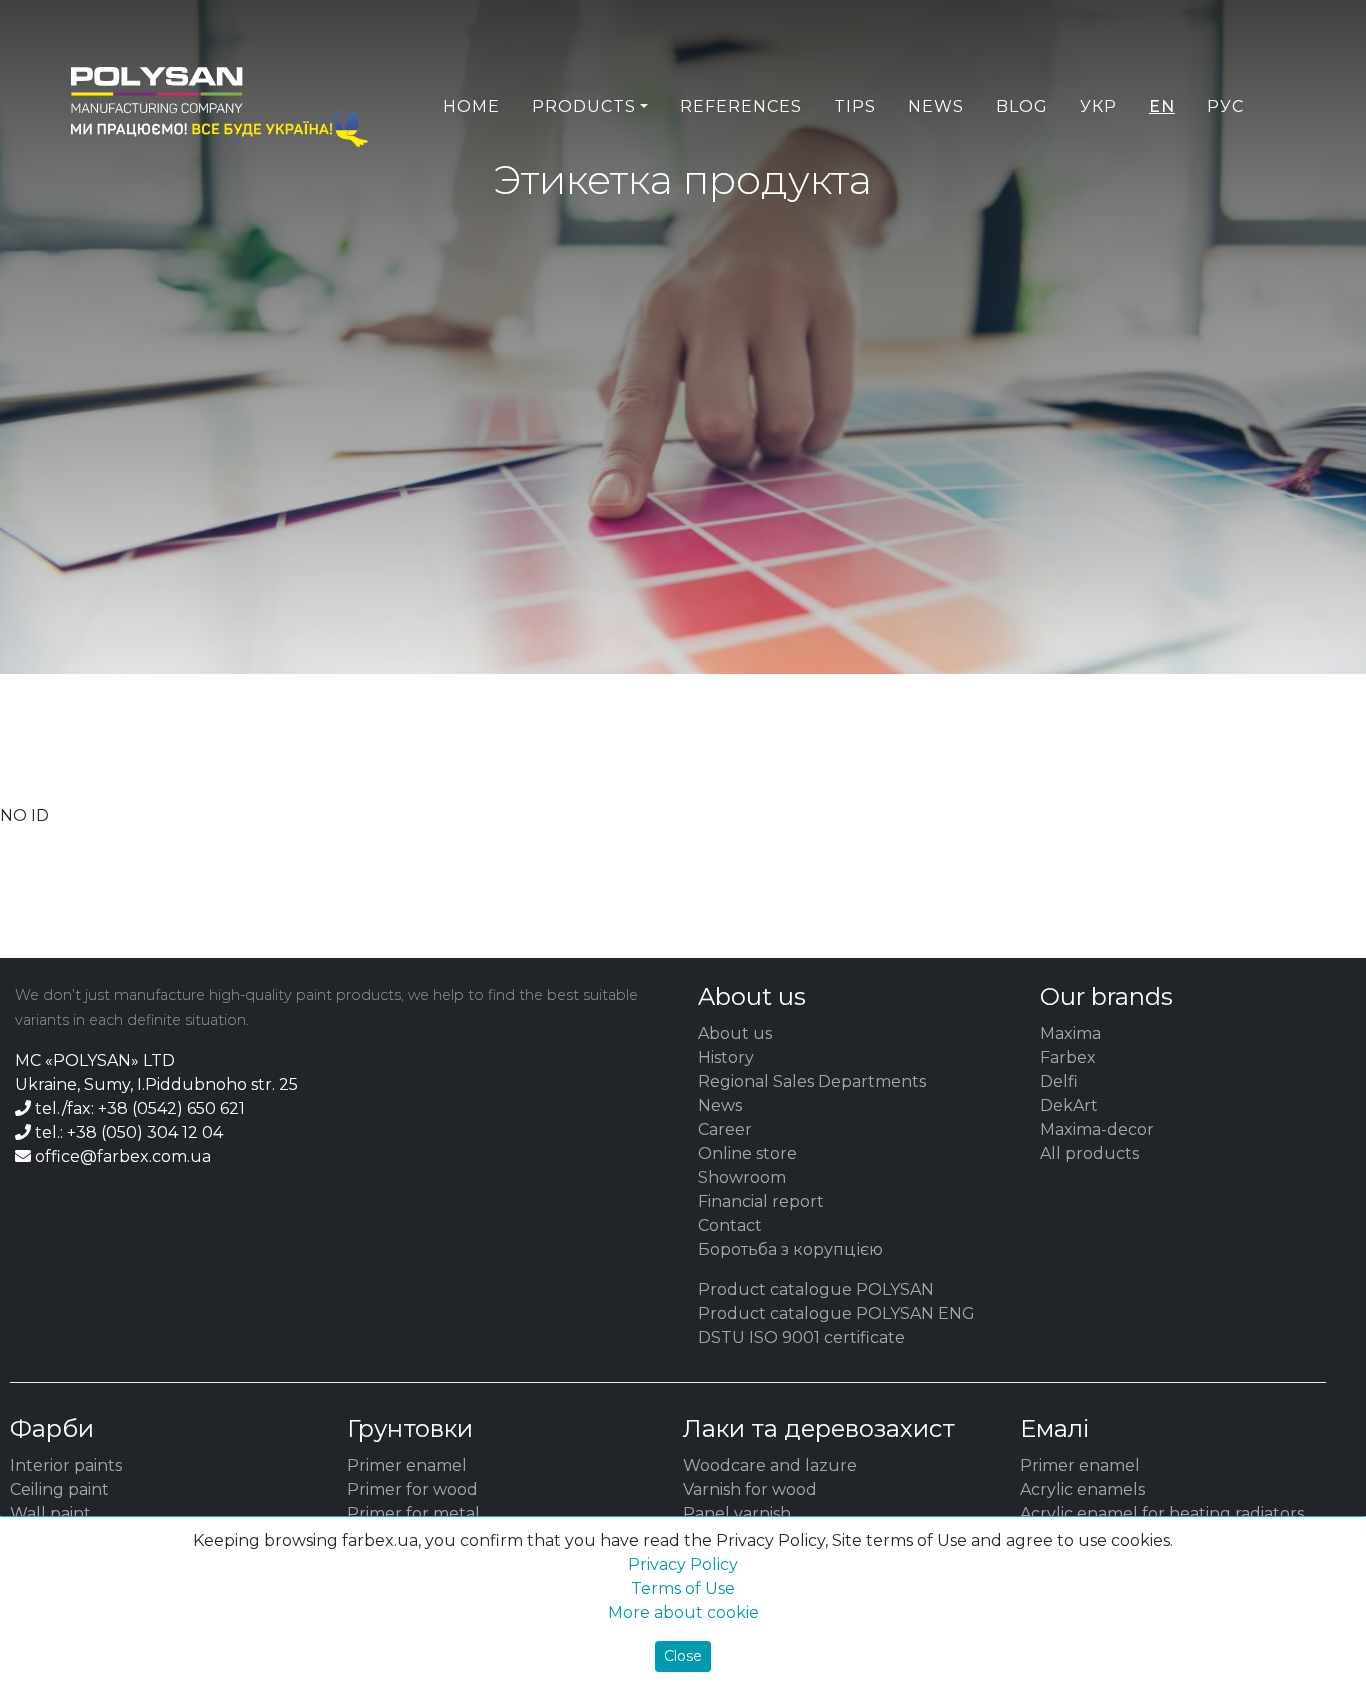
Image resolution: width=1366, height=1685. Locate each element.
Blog (1022, 106)
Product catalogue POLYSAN (816, 1289)
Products (584, 106)
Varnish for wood (750, 1489)
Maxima (1070, 1033)
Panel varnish (737, 1513)
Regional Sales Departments (812, 1081)
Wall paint (50, 1513)
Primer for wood (412, 1489)
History (726, 1057)
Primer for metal (413, 1513)
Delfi (1059, 1081)
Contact (730, 1225)
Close (683, 1656)
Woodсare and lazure (770, 1465)
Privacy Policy (683, 1564)
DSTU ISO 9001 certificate (801, 1337)
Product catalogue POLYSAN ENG (836, 1313)
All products (1089, 1153)
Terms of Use (683, 1588)
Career (725, 1129)
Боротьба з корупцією (790, 1249)
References (741, 106)
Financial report (761, 1201)
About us (735, 1033)
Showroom (742, 1177)
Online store (747, 1153)
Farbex (1068, 1057)
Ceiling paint (59, 1489)
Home (471, 106)
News (936, 106)
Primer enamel (407, 1465)
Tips (855, 106)
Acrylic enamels (1082, 1489)
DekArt (1069, 1105)
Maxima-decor (1097, 1129)
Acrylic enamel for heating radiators (1162, 1513)
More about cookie (683, 1612)
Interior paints (66, 1465)
